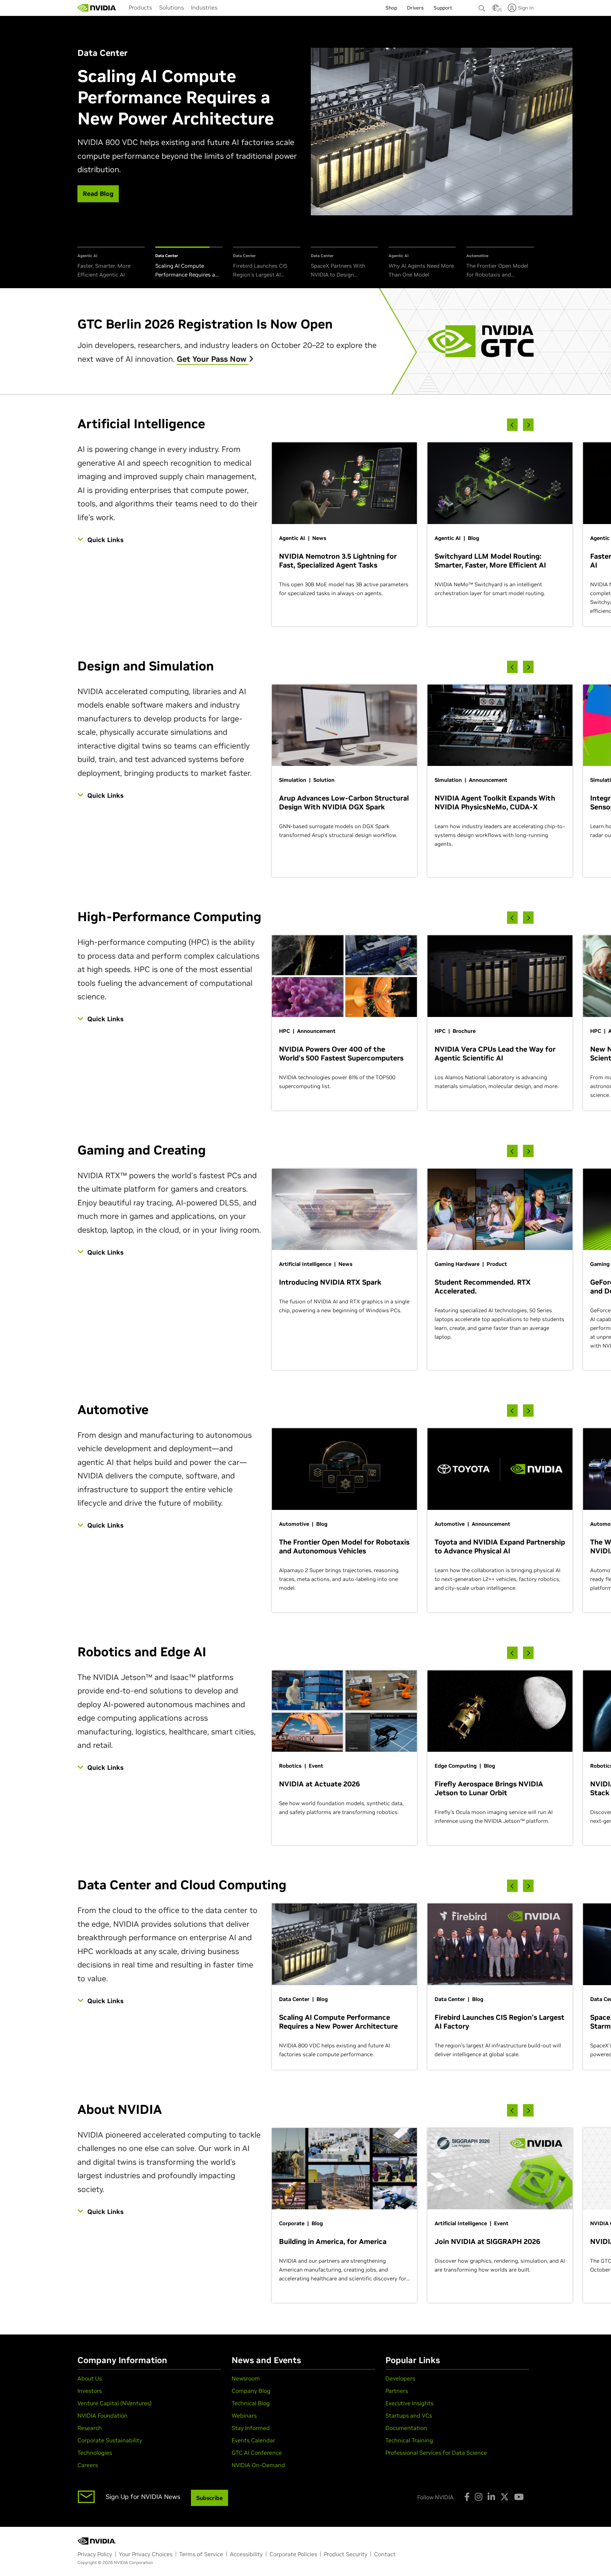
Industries (204, 7)
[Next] (528, 425)
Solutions (171, 7)
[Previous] (512, 425)
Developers (400, 2378)
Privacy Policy (95, 2554)
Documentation (406, 2428)
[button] (496, 10)
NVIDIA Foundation (103, 2415)
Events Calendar (253, 2440)
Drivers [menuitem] (415, 8)
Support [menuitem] (443, 8)
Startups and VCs (409, 2415)
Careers (88, 2465)
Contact (385, 2554)
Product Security (346, 2554)
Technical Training (409, 2440)
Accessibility (246, 2554)
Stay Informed (251, 2428)
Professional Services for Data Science (436, 2453)
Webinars (244, 2415)
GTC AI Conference (257, 2453)
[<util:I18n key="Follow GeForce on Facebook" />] (467, 2497)
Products (140, 7)
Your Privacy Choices (146, 2554)
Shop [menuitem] (391, 8)
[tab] (111, 263)
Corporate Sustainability (110, 2440)
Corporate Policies (293, 2554)
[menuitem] (140, 7)
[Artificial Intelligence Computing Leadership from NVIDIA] (97, 8)
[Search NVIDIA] (482, 6)
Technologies (95, 2453)
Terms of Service (201, 2554)
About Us (90, 2378)
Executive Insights (409, 2403)
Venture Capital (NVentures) (115, 2403)
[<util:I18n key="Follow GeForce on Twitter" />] (505, 2497)
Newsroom (246, 2378)
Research (90, 2428)
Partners (397, 2391)
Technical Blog (251, 2403)
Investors (90, 2391)
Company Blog (251, 2391)
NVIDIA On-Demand (258, 2465)
